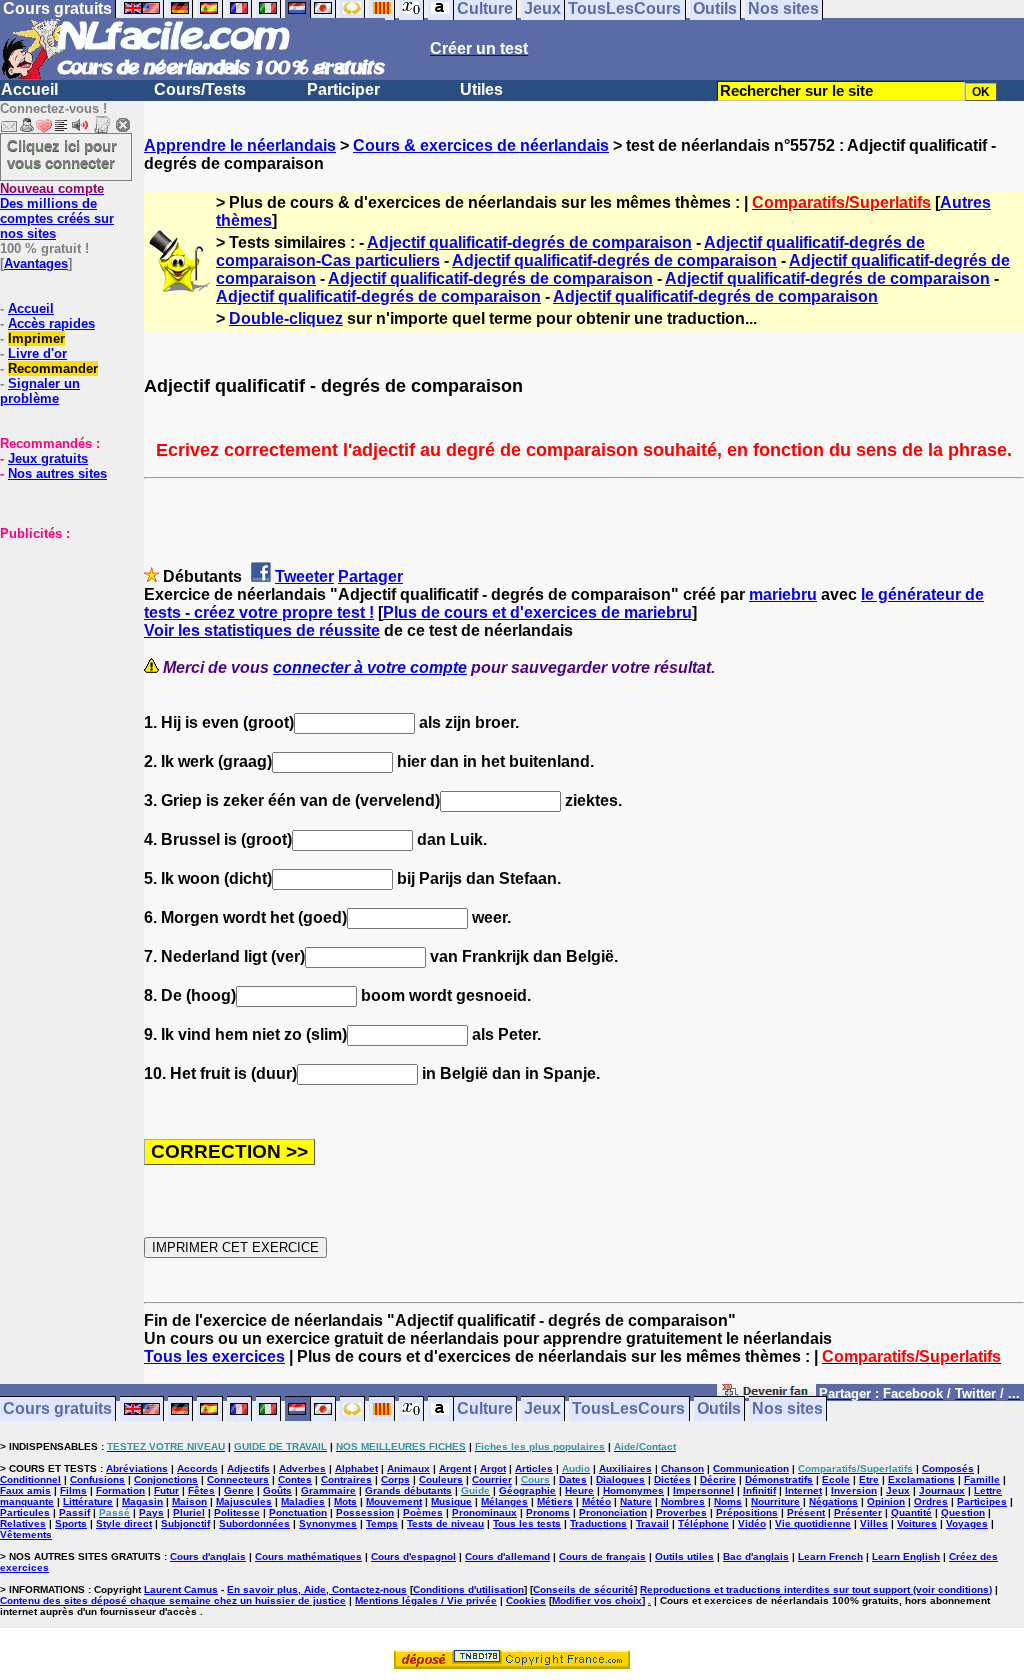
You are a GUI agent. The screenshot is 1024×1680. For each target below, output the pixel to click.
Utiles (481, 89)
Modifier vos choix (597, 1600)
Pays (151, 1512)
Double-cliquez (286, 318)
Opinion (886, 1501)
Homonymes (633, 1490)
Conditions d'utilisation (468, 1589)
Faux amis (25, 1490)
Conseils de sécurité (583, 1589)
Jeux (542, 1409)
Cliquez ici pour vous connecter (62, 154)
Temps (382, 1523)
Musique (451, 1501)
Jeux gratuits (48, 458)
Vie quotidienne (813, 1523)
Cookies (526, 1600)
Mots (345, 1501)
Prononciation (613, 1512)
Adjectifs (248, 1468)
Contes (295, 1479)
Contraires (346, 1479)
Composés (948, 1468)
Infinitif (759, 1490)
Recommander (53, 368)
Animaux (408, 1468)
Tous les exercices (214, 1356)
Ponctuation (298, 1512)
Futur (166, 1490)
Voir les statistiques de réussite (262, 630)
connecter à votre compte (370, 667)
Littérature (88, 1501)
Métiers (555, 1501)
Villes (874, 1523)
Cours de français (602, 1556)
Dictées (672, 1479)
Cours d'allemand (507, 1556)
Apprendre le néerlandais (240, 145)
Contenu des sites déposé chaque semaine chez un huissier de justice (173, 1600)
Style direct (124, 1523)
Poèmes (423, 1512)
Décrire (718, 1479)
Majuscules (244, 1501)
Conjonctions (166, 1479)
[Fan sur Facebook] (766, 1394)
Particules (25, 1512)
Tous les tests (527, 1523)
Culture (485, 1409)
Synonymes (328, 1523)
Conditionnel (30, 1479)
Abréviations (137, 1468)
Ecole (836, 1479)
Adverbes (302, 1468)
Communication (751, 1468)
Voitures (917, 1523)
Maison (189, 1501)
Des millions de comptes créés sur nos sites (57, 211)
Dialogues (620, 1479)
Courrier (492, 1479)
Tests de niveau (445, 1523)
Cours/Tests (200, 89)
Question (963, 1512)
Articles (534, 1468)
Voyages (967, 1523)
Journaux (942, 1490)
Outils (719, 1409)
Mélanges (504, 1501)
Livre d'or (37, 353)
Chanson (682, 1468)
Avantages (36, 263)
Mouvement (394, 1501)
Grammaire (328, 1490)
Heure (579, 1490)
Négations (833, 1501)
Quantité (911, 1512)
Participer (343, 89)
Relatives (23, 1523)
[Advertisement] (60, 641)
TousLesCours (628, 1409)
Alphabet (356, 1468)
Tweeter (304, 576)
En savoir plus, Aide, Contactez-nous (317, 1589)
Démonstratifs (779, 1479)
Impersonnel (703, 1490)
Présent (806, 1512)
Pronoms (548, 1512)
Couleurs (441, 1479)
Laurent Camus (181, 1589)
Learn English (906, 1556)
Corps (395, 1479)
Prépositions (747, 1512)
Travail (652, 1523)
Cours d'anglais (208, 1556)
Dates (573, 1479)
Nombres (683, 1501)
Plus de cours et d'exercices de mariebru (537, 612)
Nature (636, 1501)
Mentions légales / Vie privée (426, 1600)
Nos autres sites (57, 473)
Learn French (830, 1556)
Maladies (303, 1501)
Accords (197, 1468)
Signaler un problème (40, 391)
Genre (239, 1490)
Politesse (237, 1512)
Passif (74, 1512)
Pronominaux (484, 1512)
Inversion (854, 1490)
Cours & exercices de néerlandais (481, 145)
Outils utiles (684, 1556)
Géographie (527, 1490)
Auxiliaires (625, 1468)
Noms (728, 1501)
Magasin (142, 1501)
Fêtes (201, 1490)
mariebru (783, 594)
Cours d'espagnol (413, 1556)
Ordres (931, 1501)
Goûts (277, 1490)
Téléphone (703, 1523)
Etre (869, 1479)
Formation (120, 1490)
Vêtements (26, 1534)
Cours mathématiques (308, 1556)
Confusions (97, 1479)
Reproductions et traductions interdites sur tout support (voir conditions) (816, 1589)
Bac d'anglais (756, 1556)
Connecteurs (238, 1479)
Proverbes (681, 1512)
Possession (365, 1512)
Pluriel (189, 1512)
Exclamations (921, 1479)
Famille (982, 1479)
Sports (71, 1523)
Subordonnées (254, 1523)
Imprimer (36, 338)
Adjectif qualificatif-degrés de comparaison (529, 242)
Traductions (598, 1523)
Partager (370, 576)
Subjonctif (185, 1523)
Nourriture (775, 1501)
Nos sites (787, 1409)
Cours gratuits (57, 1409)
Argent (455, 1468)
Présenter (858, 1512)
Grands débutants (408, 1490)
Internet (803, 1490)
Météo (596, 1501)
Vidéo (752, 1523)
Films (73, 1490)
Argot (493, 1468)
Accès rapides (51, 323)
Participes (982, 1501)
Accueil (29, 89)
